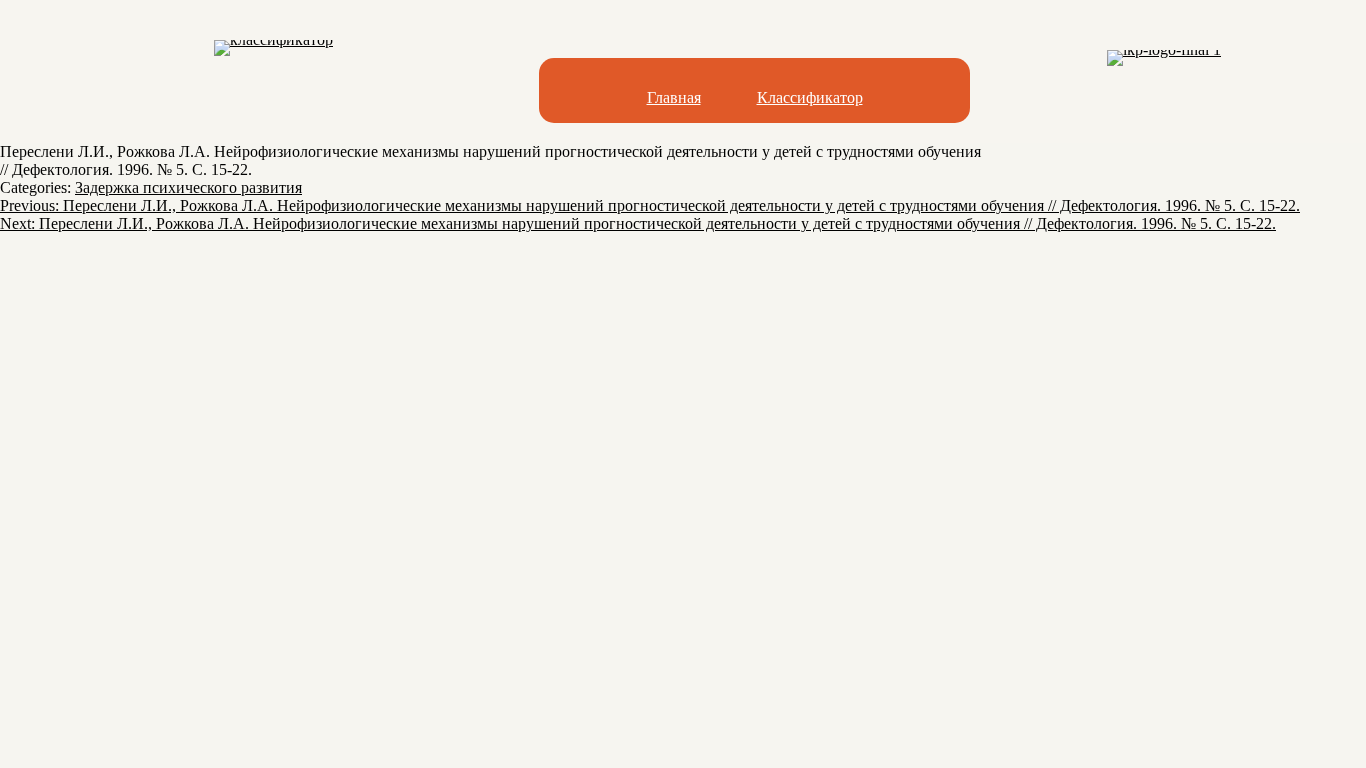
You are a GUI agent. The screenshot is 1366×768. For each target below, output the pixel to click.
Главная (674, 97)
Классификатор (810, 97)
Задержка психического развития (188, 187)
